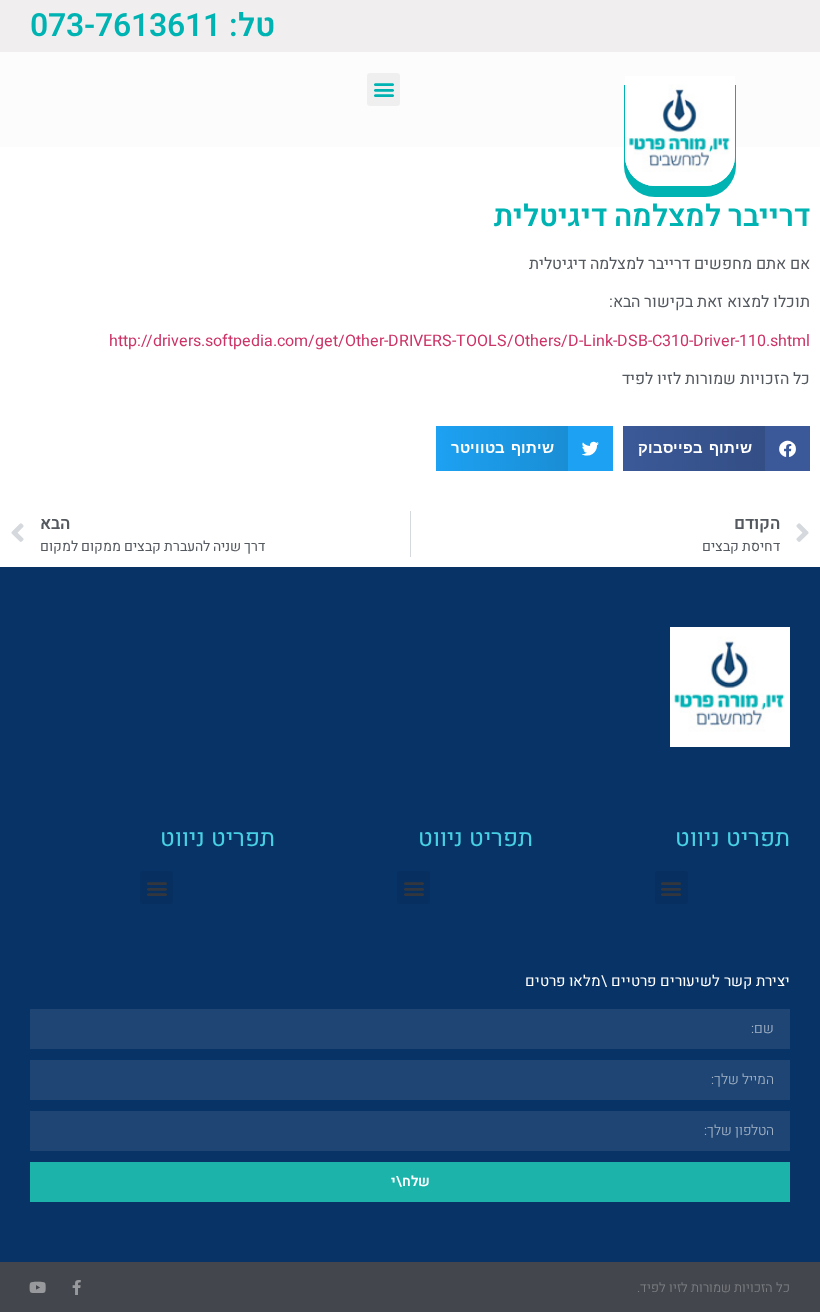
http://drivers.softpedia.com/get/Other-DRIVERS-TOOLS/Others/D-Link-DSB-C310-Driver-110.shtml (459, 341)
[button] (383, 89)
